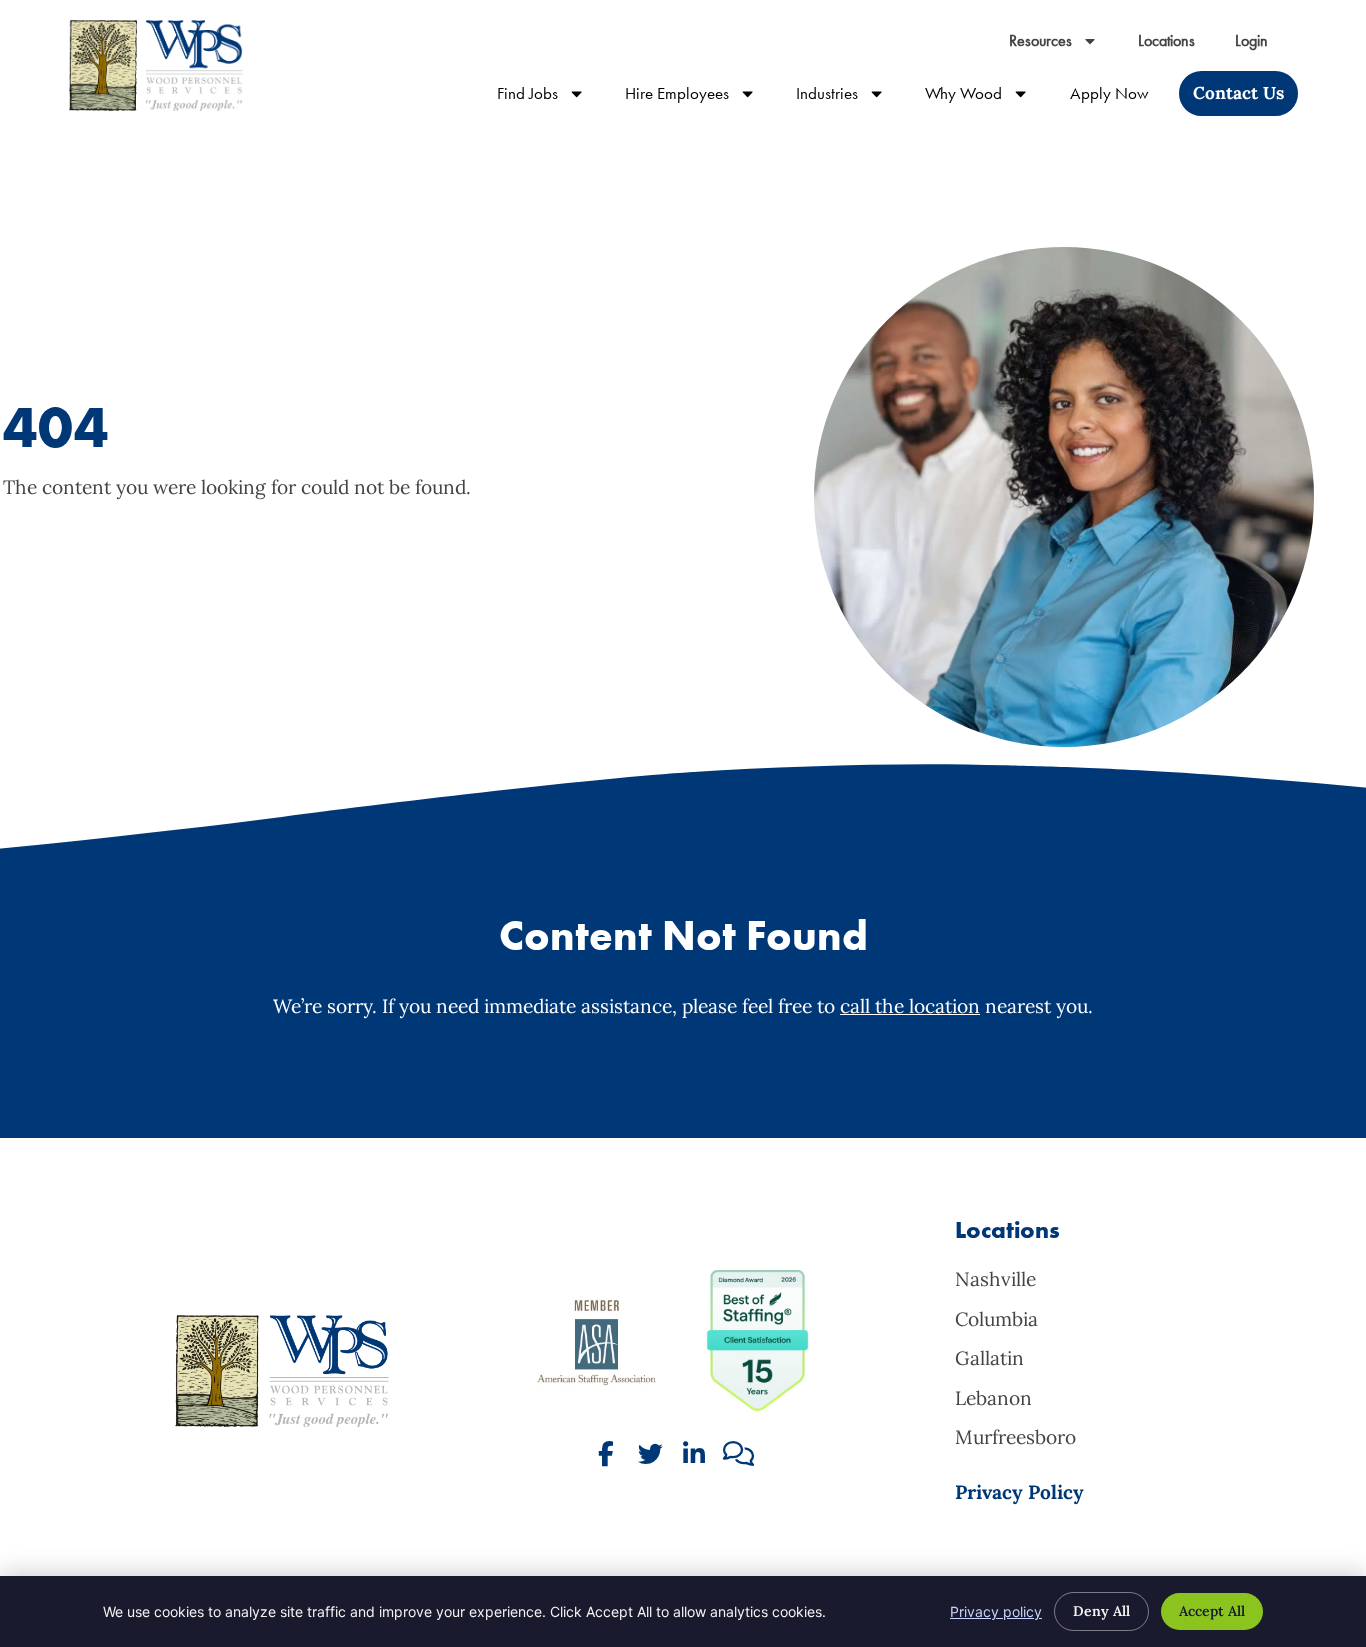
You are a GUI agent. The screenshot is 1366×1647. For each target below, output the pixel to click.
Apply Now (1119, 97)
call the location (910, 1006)
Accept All (1212, 1611)
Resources (1063, 45)
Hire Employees (700, 97)
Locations (1176, 45)
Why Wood (987, 97)
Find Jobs (551, 97)
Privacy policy (996, 1611)
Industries (850, 97)
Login (1261, 45)
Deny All (1101, 1611)
